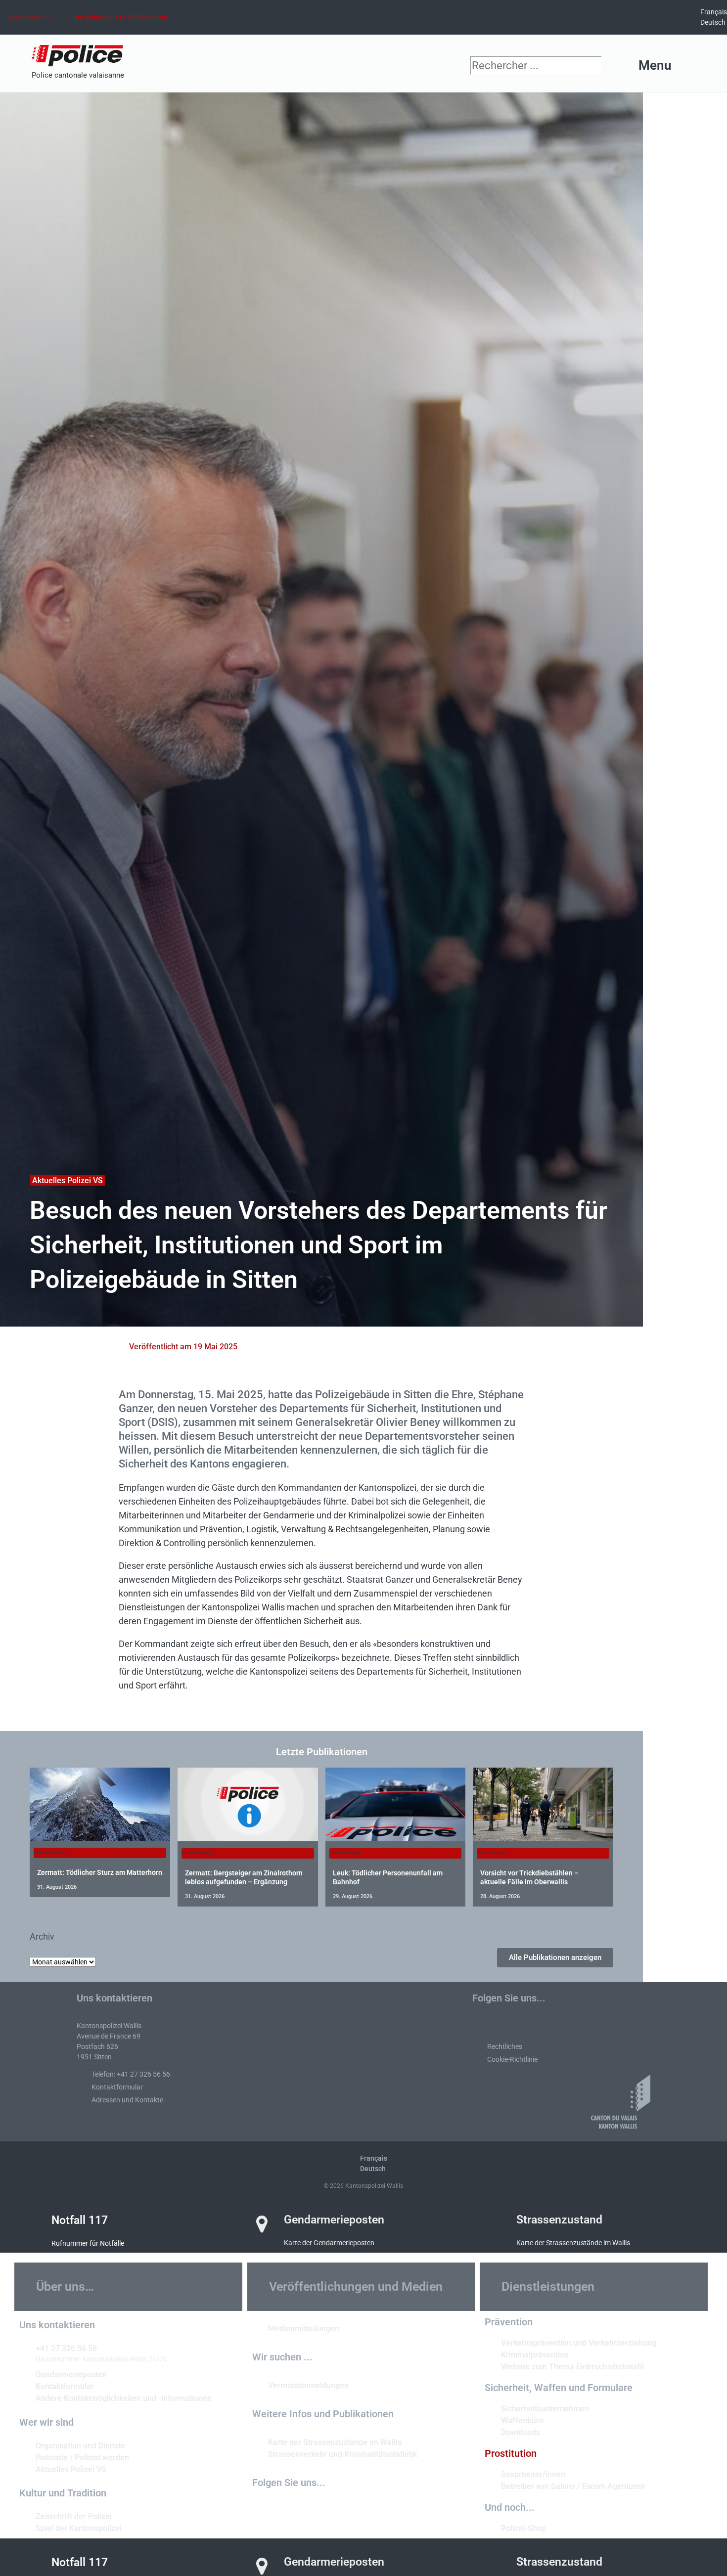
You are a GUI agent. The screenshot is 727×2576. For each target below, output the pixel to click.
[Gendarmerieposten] (262, 2224)
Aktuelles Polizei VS (68, 1180)
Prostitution (511, 2453)
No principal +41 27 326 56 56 (121, 17)
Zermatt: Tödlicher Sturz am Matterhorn (100, 1872)
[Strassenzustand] (495, 2224)
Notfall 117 (80, 2220)
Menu (655, 65)
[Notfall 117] (30, 2224)
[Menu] (688, 66)
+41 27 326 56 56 (66, 2348)
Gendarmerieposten (334, 2220)
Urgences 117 (31, 17)
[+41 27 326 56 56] (24, 2348)
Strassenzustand (559, 2220)
